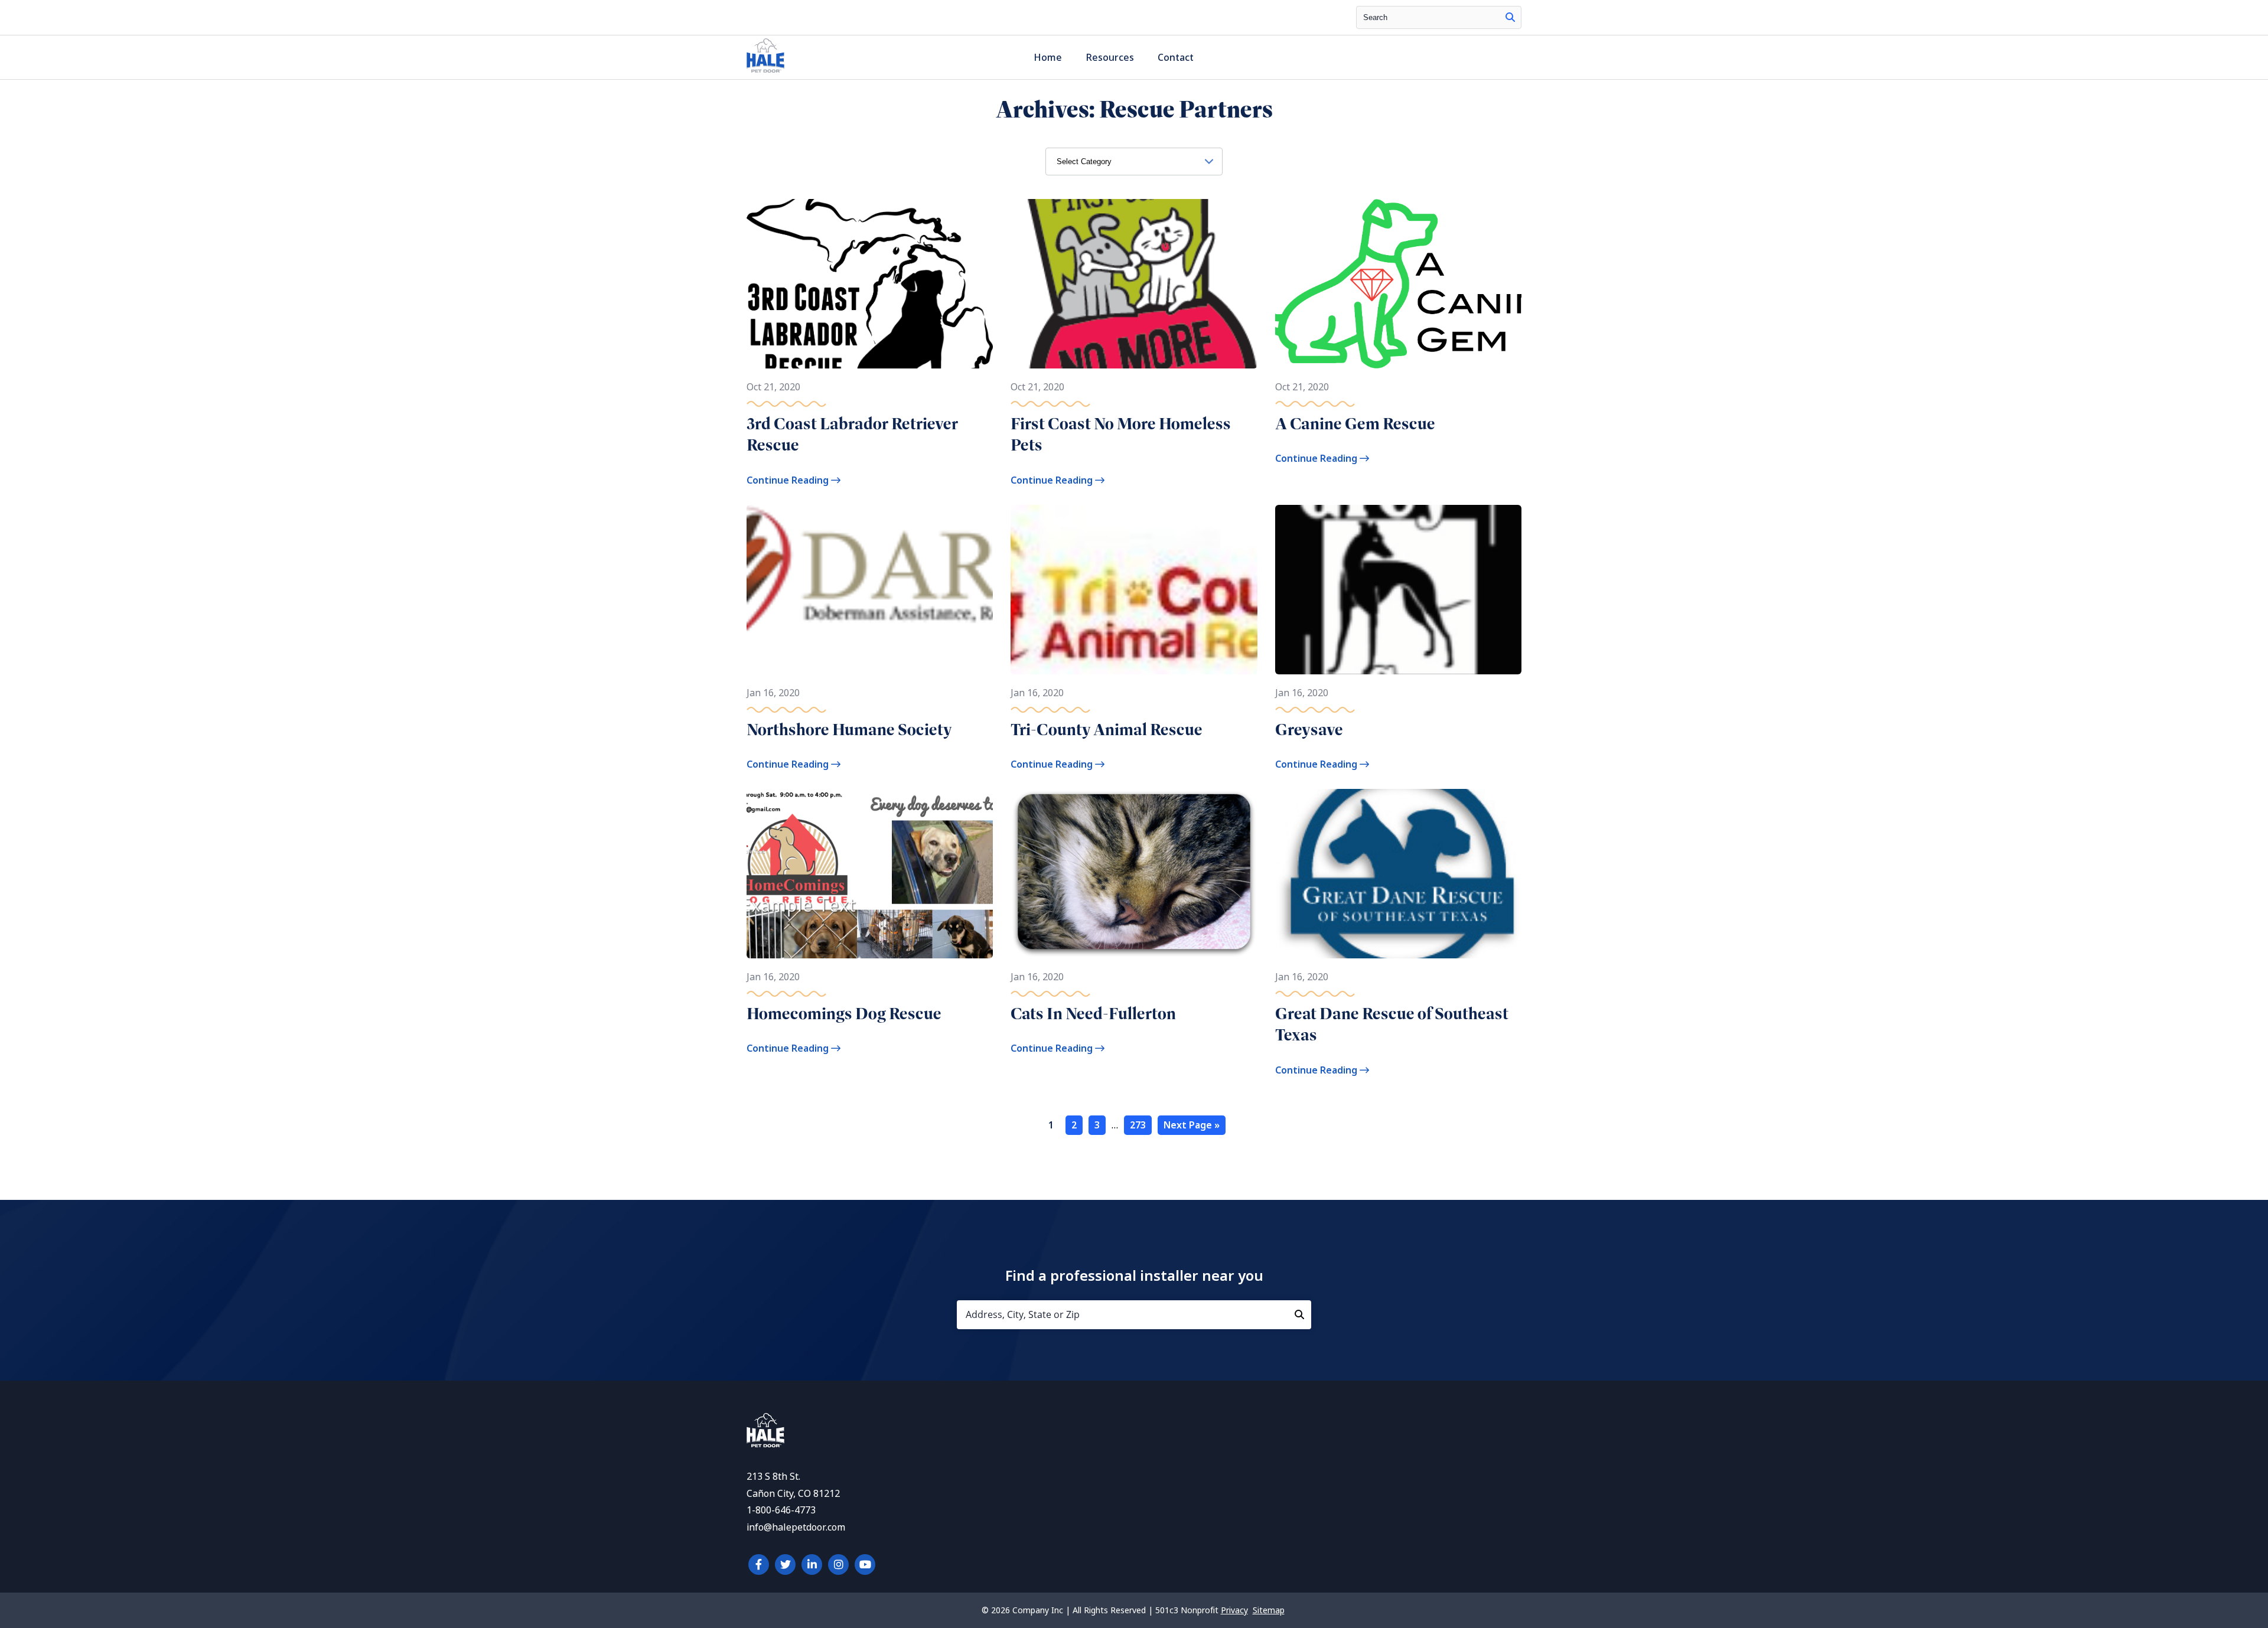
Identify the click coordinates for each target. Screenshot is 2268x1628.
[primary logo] (765, 72)
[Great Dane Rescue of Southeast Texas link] (1398, 874)
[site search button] (1510, 17)
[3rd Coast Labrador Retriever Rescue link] (870, 284)
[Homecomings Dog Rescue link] (870, 874)
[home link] (765, 1444)
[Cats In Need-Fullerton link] (1134, 874)
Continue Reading (789, 480)
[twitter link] (785, 1565)
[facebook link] (759, 1565)
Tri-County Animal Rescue (1107, 730)
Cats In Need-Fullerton (1093, 1014)
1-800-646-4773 (781, 1510)
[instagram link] (838, 1565)
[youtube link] (865, 1565)
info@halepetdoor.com (796, 1527)
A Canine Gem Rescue (1355, 424)
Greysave (1309, 730)
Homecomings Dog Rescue (844, 1014)
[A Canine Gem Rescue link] (1398, 284)
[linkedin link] (812, 1565)
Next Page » (1192, 1125)
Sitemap (1269, 1610)
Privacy (1234, 1610)
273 (1138, 1125)
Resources (1110, 58)
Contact (1176, 58)
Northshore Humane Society (849, 730)
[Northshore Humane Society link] (870, 590)
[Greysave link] (1398, 590)
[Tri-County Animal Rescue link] (1134, 590)
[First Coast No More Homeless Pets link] (1134, 284)
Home (1048, 58)
